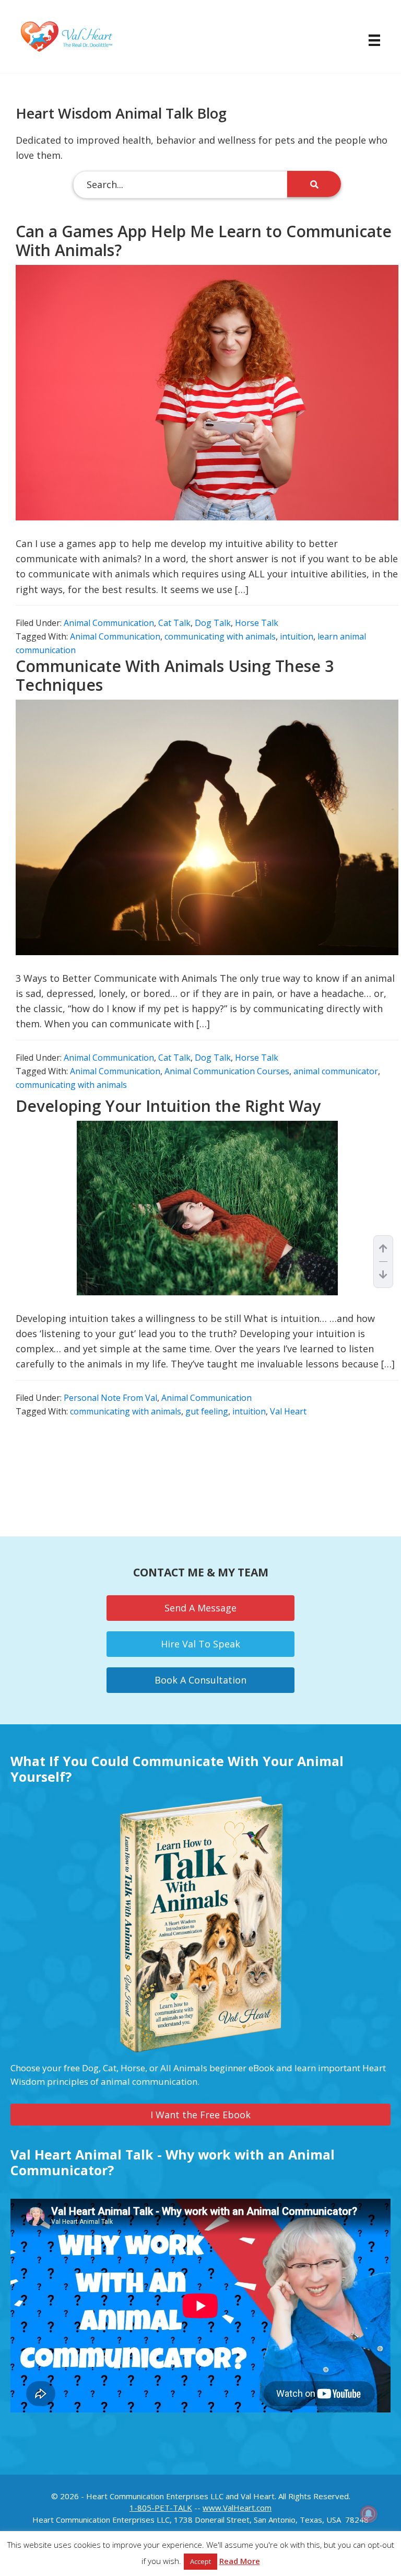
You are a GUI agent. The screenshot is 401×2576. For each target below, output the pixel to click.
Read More (240, 2561)
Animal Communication (109, 623)
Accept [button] (200, 2561)
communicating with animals (220, 636)
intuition (297, 636)
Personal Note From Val (110, 1398)
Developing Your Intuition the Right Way (168, 1106)
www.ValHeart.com (237, 2508)
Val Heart (288, 1411)
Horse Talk (257, 623)
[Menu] (369, 40)
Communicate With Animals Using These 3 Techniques (175, 675)
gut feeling (207, 1411)
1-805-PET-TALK (161, 2508)
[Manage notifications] (369, 2514)
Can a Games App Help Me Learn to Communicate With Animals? (204, 241)
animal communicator (336, 1071)
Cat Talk (174, 623)
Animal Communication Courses (227, 1071)
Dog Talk (213, 623)
